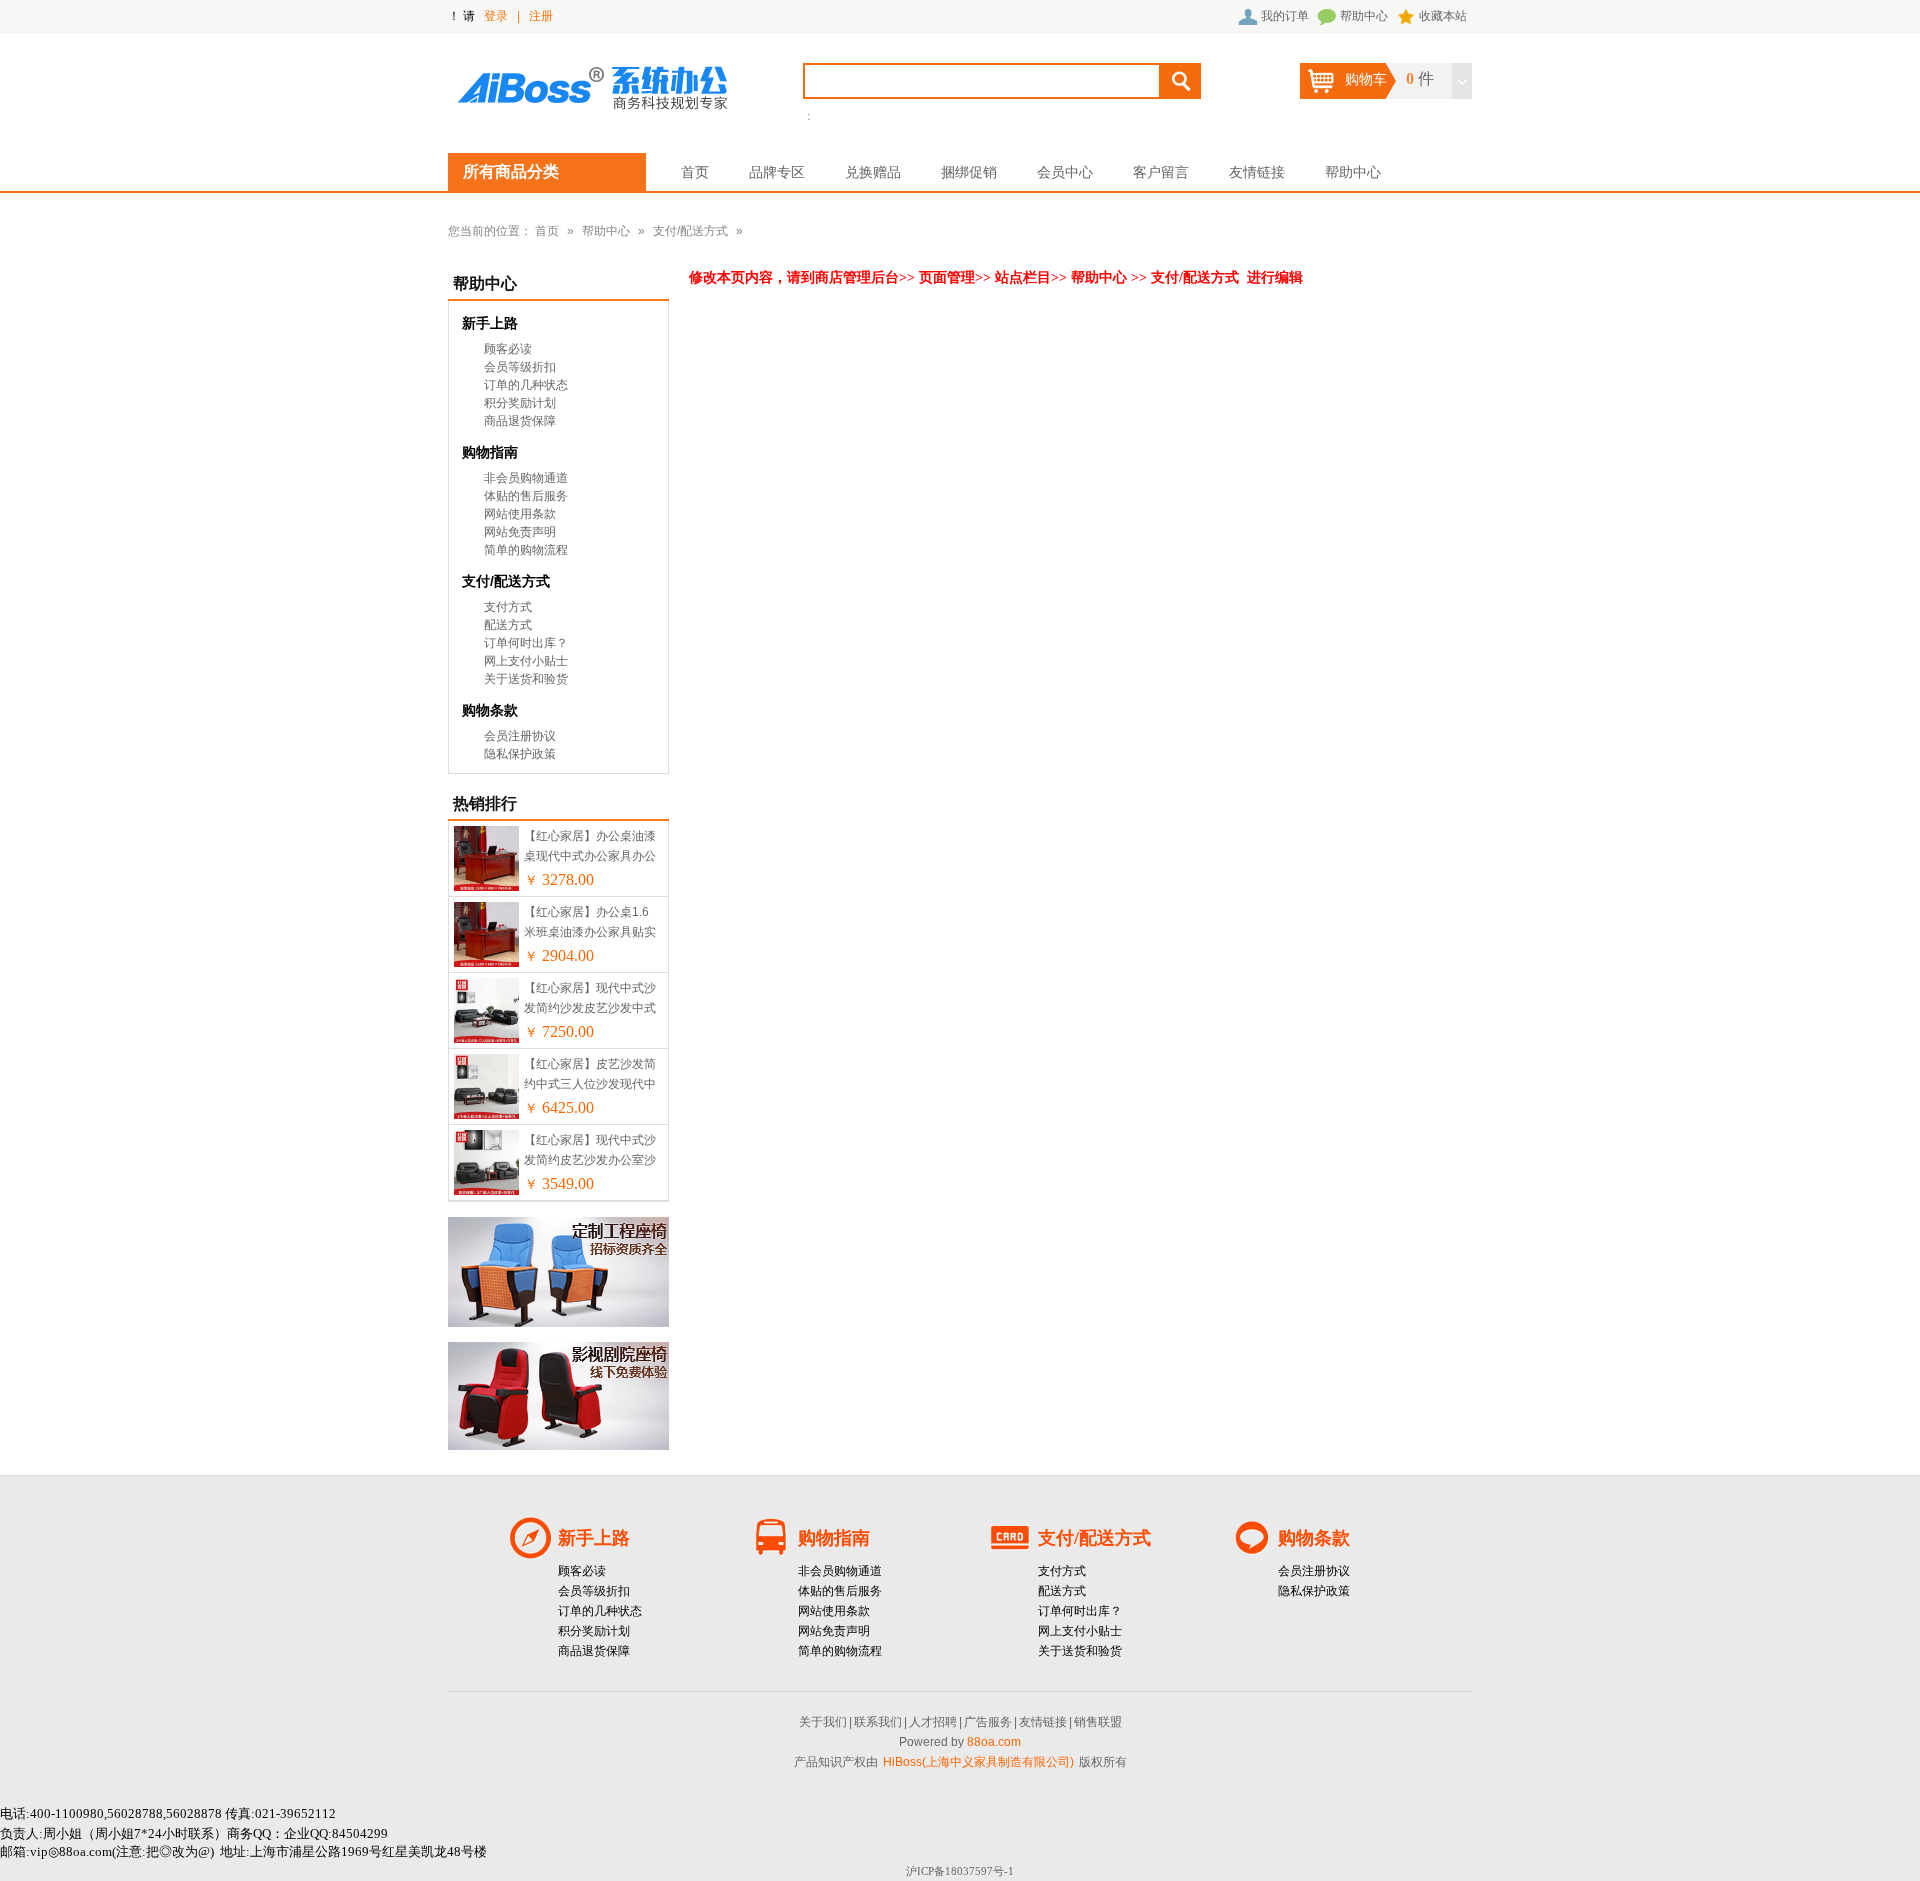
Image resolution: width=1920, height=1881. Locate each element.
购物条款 (490, 710)
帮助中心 (1364, 16)
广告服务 (988, 1722)
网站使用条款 (520, 514)
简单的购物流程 (526, 550)
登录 (496, 16)
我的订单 (1285, 16)
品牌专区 (777, 172)
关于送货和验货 (526, 679)
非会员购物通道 (526, 478)
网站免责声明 (520, 532)
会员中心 (1065, 172)
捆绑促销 (969, 172)
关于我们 (823, 1722)
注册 (541, 16)
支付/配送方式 (690, 231)
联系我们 (878, 1722)
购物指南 (490, 452)
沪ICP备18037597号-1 (960, 1871)
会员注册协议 (520, 736)
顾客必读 (508, 349)
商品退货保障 (520, 421)
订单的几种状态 (526, 385)
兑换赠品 (873, 172)
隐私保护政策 (520, 754)
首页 (695, 172)
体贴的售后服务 (526, 496)
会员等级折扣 (520, 367)
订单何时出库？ (526, 643)
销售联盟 (1098, 1722)
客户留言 (1161, 172)
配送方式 (508, 625)
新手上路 (490, 323)
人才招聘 (933, 1722)
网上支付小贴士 (526, 661)
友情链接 (1257, 172)
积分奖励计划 (520, 403)
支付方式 (508, 607)
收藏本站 (1443, 16)
